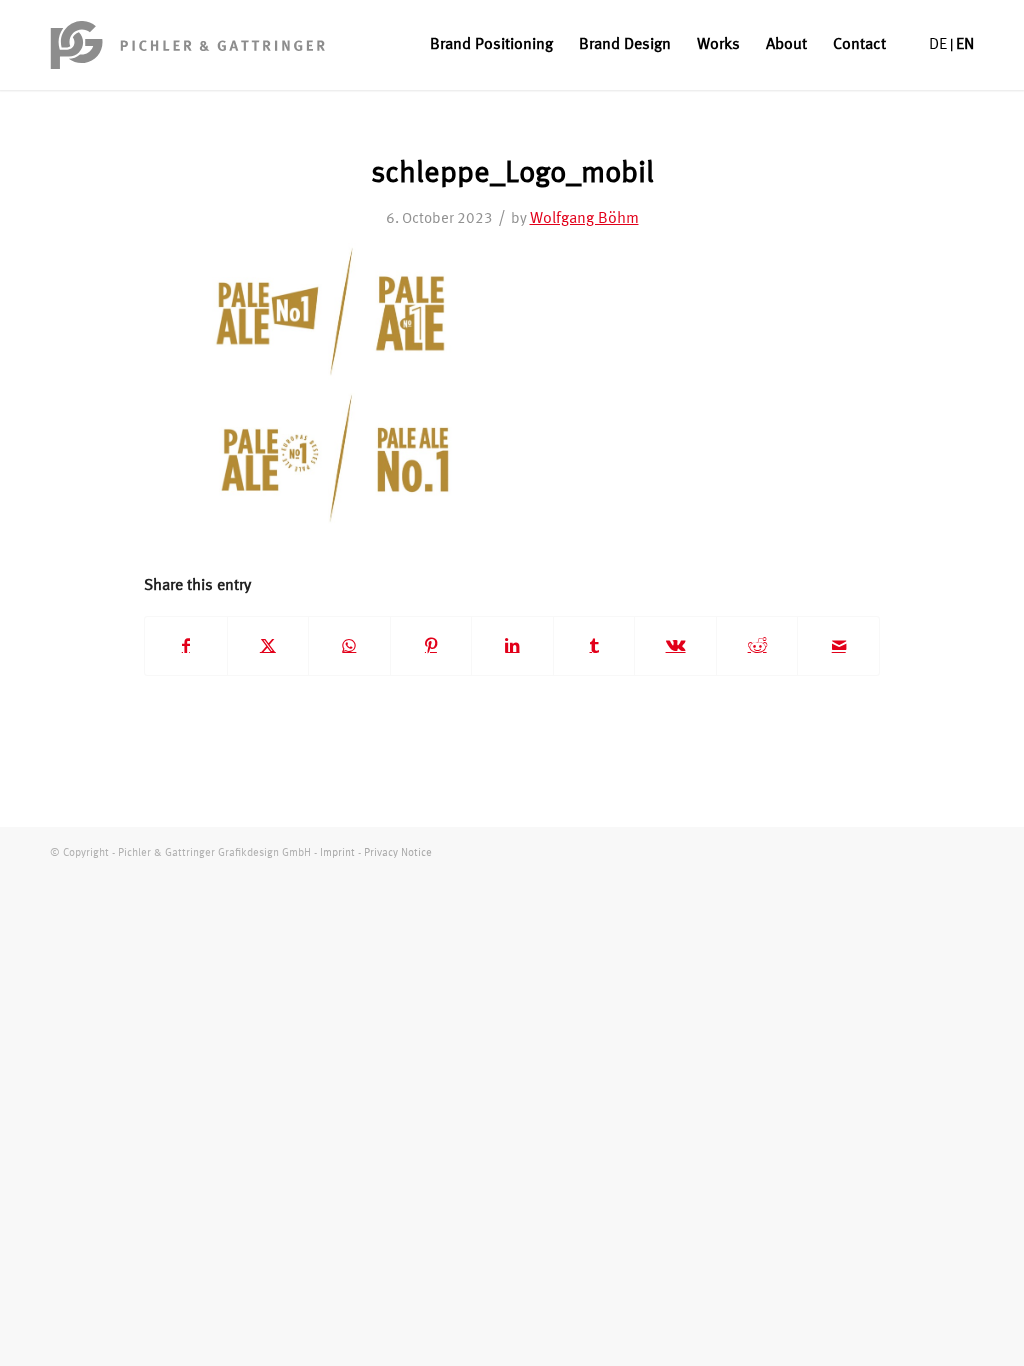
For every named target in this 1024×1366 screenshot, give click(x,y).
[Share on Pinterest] (431, 646)
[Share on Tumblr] (594, 646)
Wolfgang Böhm (584, 219)
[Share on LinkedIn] (512, 646)
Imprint (337, 853)
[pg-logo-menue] (188, 45)
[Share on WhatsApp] (349, 646)
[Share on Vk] (675, 646)
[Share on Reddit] (757, 646)
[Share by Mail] (838, 646)
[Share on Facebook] (186, 646)
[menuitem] (491, 45)
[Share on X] (268, 646)
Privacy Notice (398, 853)
